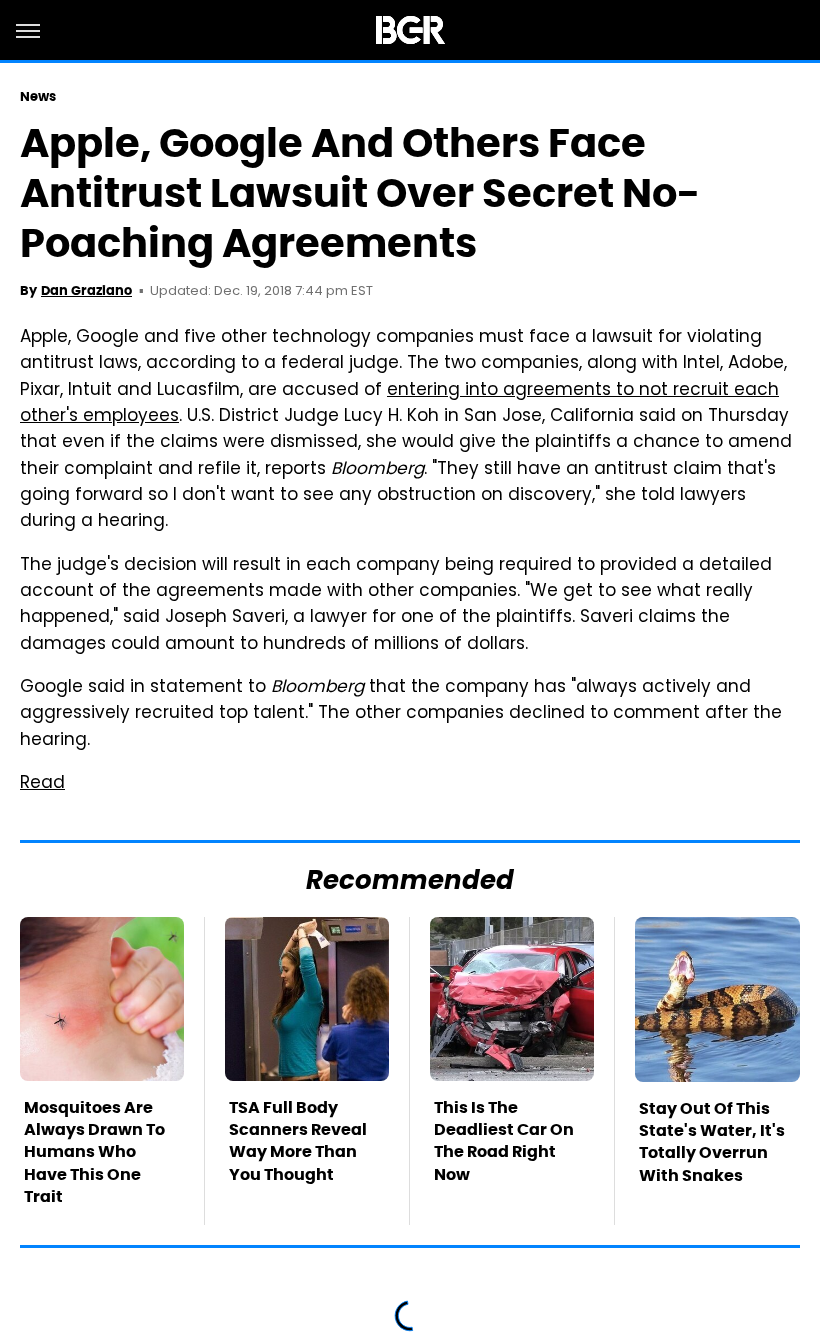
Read (42, 784)
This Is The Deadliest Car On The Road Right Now (504, 1141)
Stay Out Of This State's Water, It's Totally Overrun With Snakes (712, 1142)
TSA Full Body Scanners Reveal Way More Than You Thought (298, 1141)
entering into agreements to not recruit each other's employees (399, 404)
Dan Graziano (86, 290)
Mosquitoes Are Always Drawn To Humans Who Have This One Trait (94, 1152)
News (38, 96)
